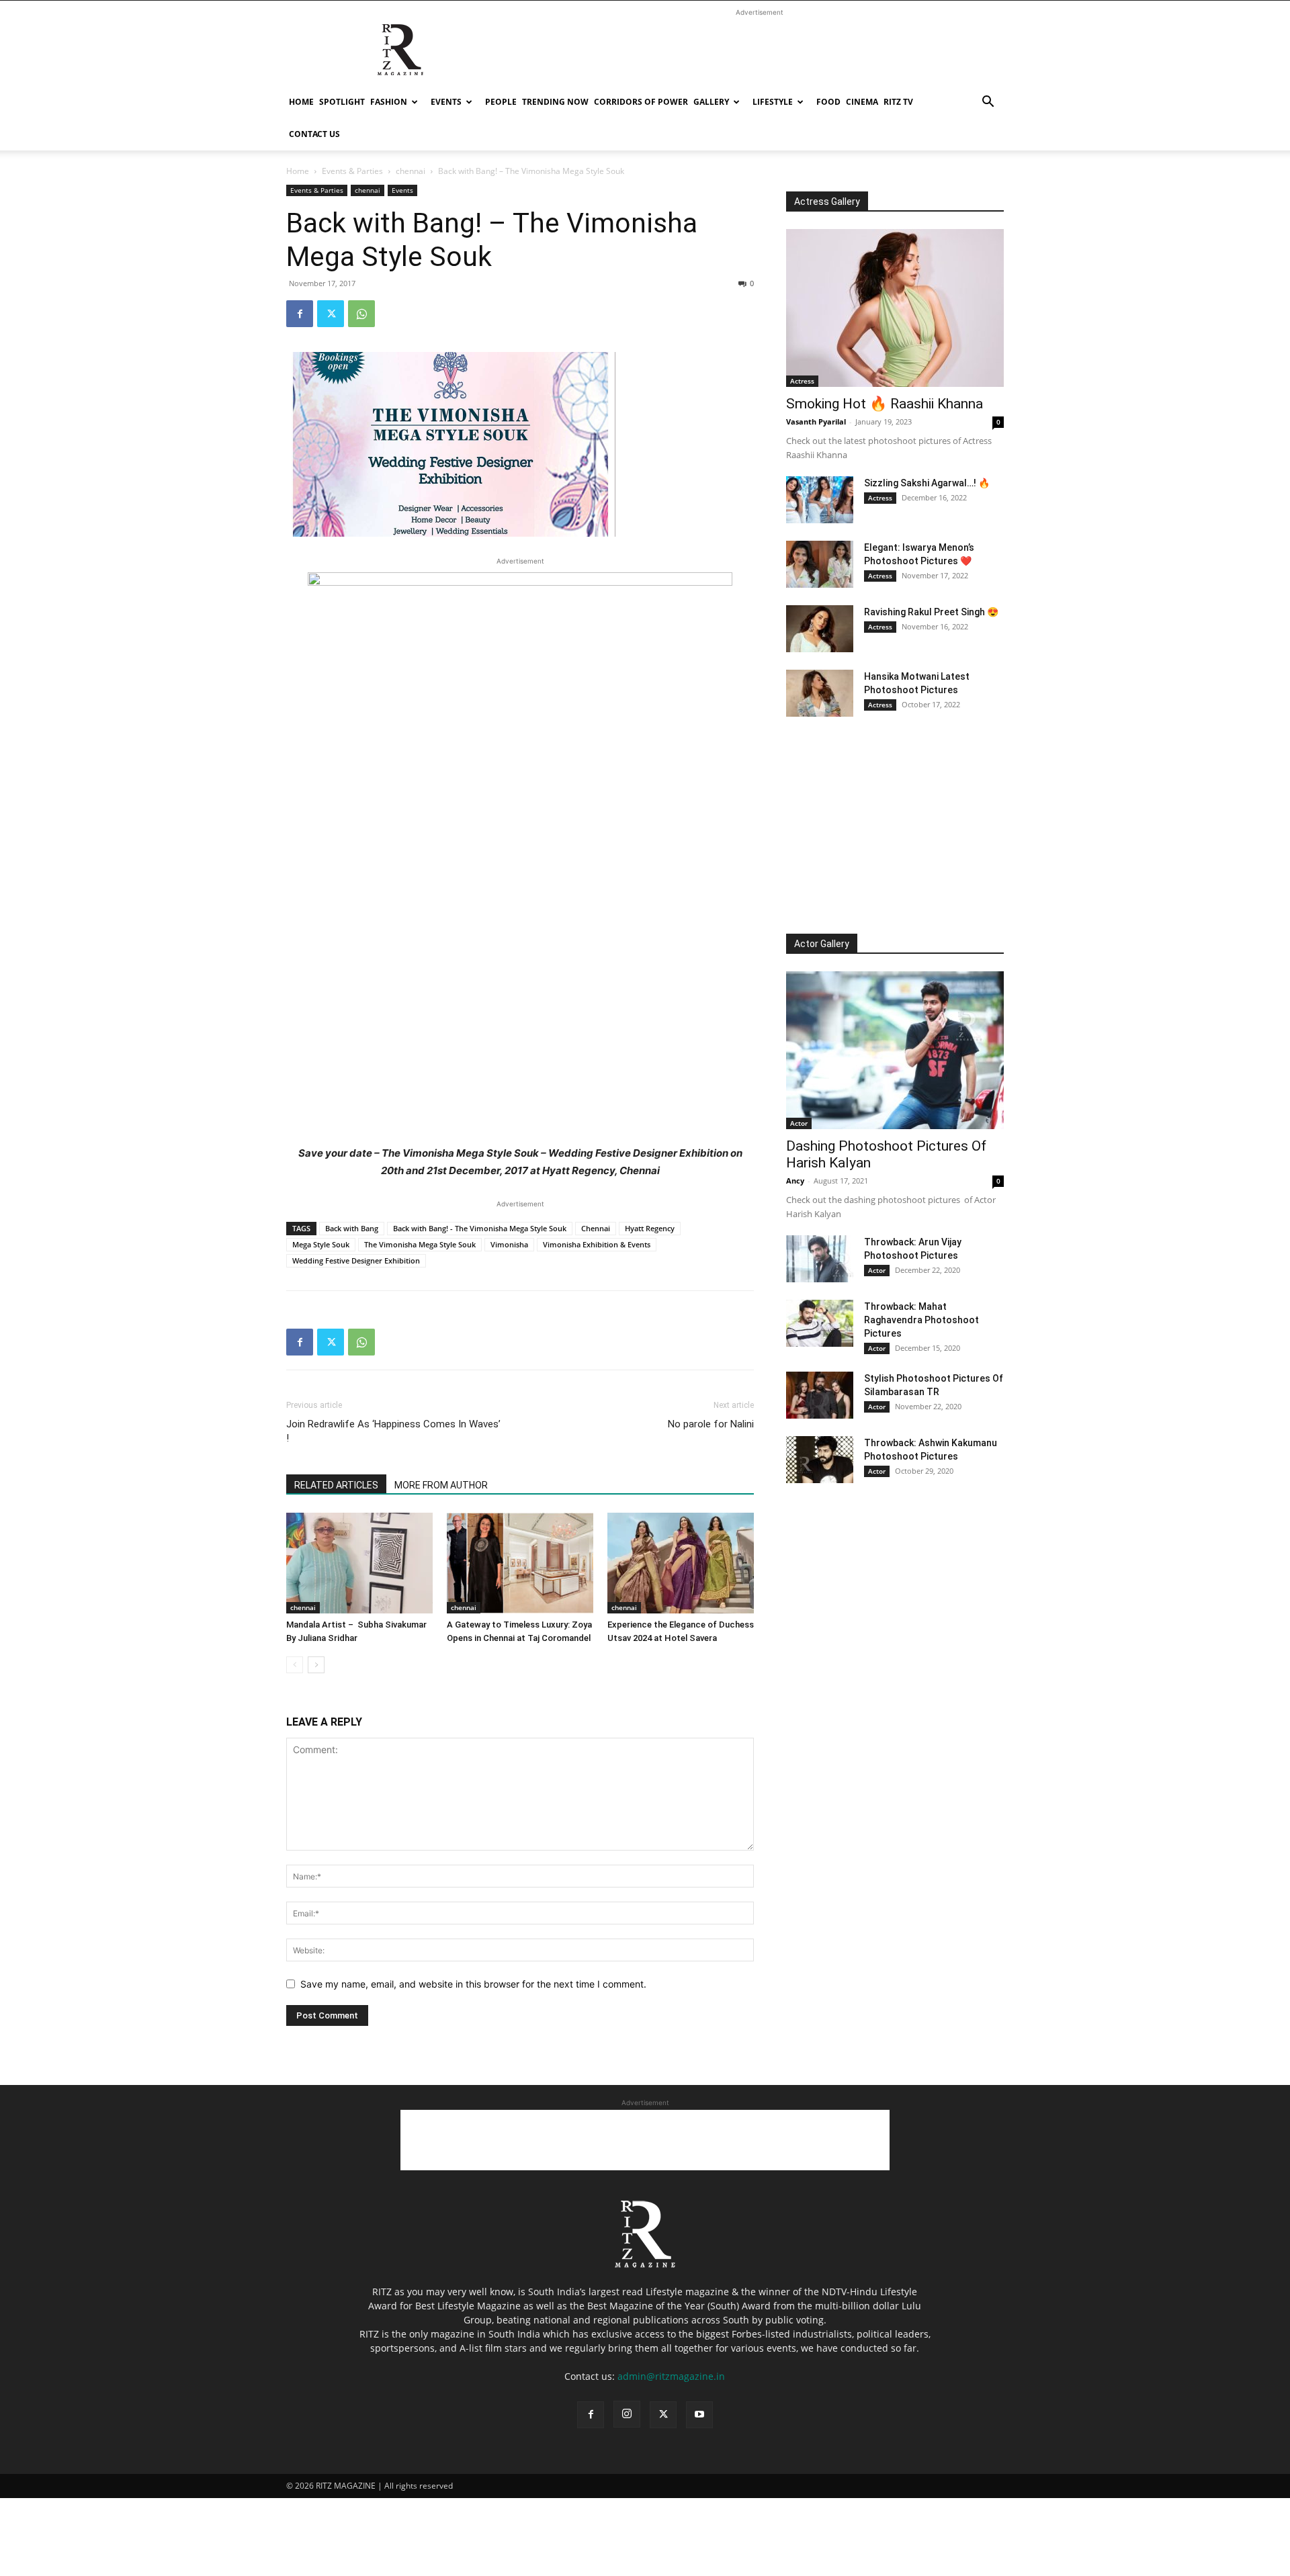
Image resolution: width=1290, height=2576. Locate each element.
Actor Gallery (822, 944)
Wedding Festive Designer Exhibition (356, 1260)
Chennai (596, 1228)
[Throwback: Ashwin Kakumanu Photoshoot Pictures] (820, 1460)
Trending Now (555, 102)
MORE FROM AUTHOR (441, 1485)
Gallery (711, 102)
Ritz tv (898, 102)
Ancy (795, 1181)
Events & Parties (352, 171)
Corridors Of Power (641, 102)
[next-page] (316, 1665)
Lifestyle (773, 102)
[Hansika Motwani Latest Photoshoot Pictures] (820, 693)
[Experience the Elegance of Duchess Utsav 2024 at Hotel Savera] (681, 1563)
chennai (411, 171)
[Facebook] (300, 314)
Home (301, 102)
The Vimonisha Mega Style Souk (420, 1244)
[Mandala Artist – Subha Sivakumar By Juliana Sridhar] (359, 1563)
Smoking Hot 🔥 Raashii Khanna (885, 404)
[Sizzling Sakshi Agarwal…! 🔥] (820, 500)
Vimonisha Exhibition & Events (597, 1244)
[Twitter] (331, 314)
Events (446, 102)
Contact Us (314, 134)
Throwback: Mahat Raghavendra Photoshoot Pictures (921, 1320)
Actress (802, 381)
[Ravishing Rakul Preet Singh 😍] (820, 629)
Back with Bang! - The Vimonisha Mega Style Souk (480, 1228)
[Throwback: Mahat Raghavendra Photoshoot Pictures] (820, 1323)
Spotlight (342, 102)
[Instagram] (627, 2414)
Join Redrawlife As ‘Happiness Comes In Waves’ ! (393, 1431)
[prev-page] (295, 1665)
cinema (862, 102)
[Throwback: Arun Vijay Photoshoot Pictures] (820, 1259)
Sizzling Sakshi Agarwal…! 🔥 (927, 483)
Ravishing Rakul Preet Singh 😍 (931, 612)
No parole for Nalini (711, 1424)
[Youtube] (699, 2415)
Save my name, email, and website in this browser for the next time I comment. (473, 1984)
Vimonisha (509, 1244)
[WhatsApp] (361, 314)
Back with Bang (352, 1228)
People (501, 102)
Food (828, 102)
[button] (988, 103)
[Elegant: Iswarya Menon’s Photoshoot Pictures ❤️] (820, 564)
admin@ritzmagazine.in (671, 2376)
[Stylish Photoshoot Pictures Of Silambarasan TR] (820, 1395)
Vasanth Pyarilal (816, 421)
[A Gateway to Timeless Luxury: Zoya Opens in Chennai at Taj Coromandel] (520, 1563)
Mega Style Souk (321, 1244)
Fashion (389, 102)
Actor (799, 1123)
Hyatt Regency (650, 1228)
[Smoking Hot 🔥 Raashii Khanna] (895, 308)
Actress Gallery (827, 202)
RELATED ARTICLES (336, 1485)
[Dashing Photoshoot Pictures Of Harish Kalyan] (895, 1050)
